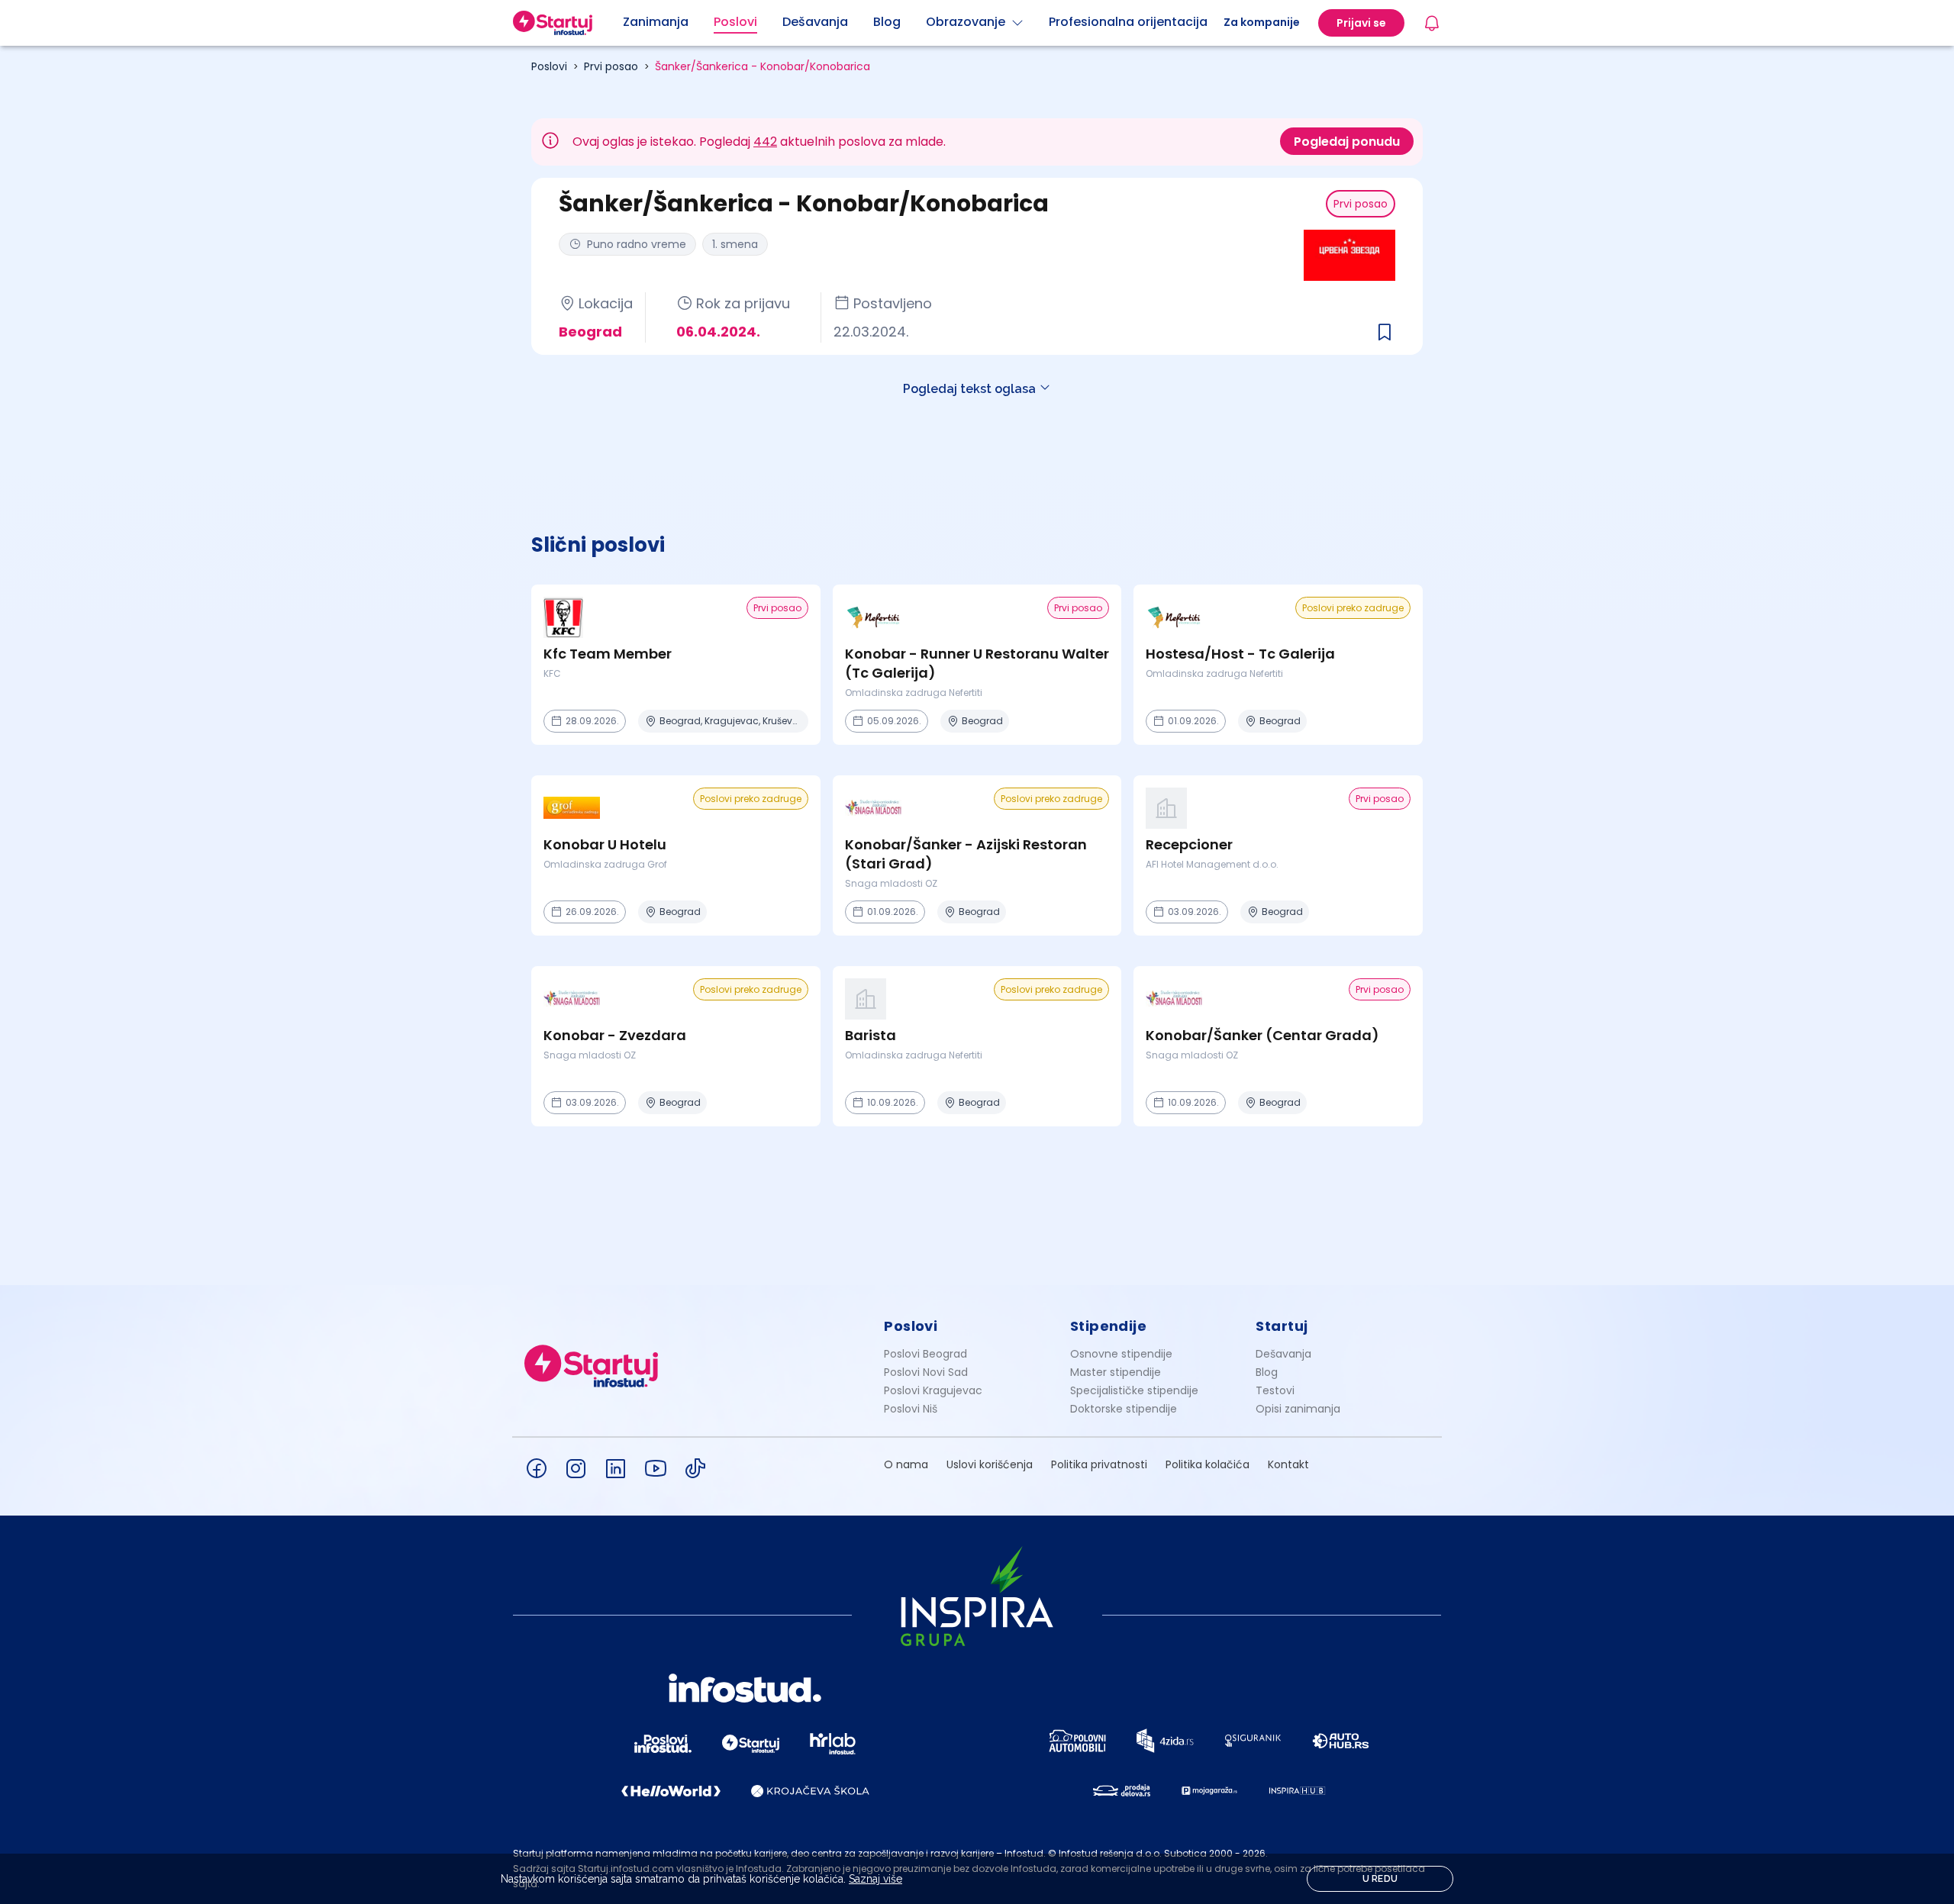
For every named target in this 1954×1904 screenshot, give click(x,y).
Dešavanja (1283, 1354)
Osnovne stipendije (1121, 1354)
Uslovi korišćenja (990, 1464)
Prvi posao (611, 66)
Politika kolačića (1208, 1464)
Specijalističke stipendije (1134, 1390)
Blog (1267, 1372)
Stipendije (1109, 1326)
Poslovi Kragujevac (933, 1390)
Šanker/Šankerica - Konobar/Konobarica (763, 66)
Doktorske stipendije (1124, 1409)
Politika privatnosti (1099, 1464)
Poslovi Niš (911, 1409)
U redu (1380, 1879)
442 (765, 142)
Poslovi (549, 66)
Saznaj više (875, 1879)
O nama (906, 1464)
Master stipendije (1116, 1372)
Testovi (1275, 1390)
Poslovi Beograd (925, 1354)
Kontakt (1288, 1464)
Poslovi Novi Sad (926, 1372)
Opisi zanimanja (1298, 1409)
